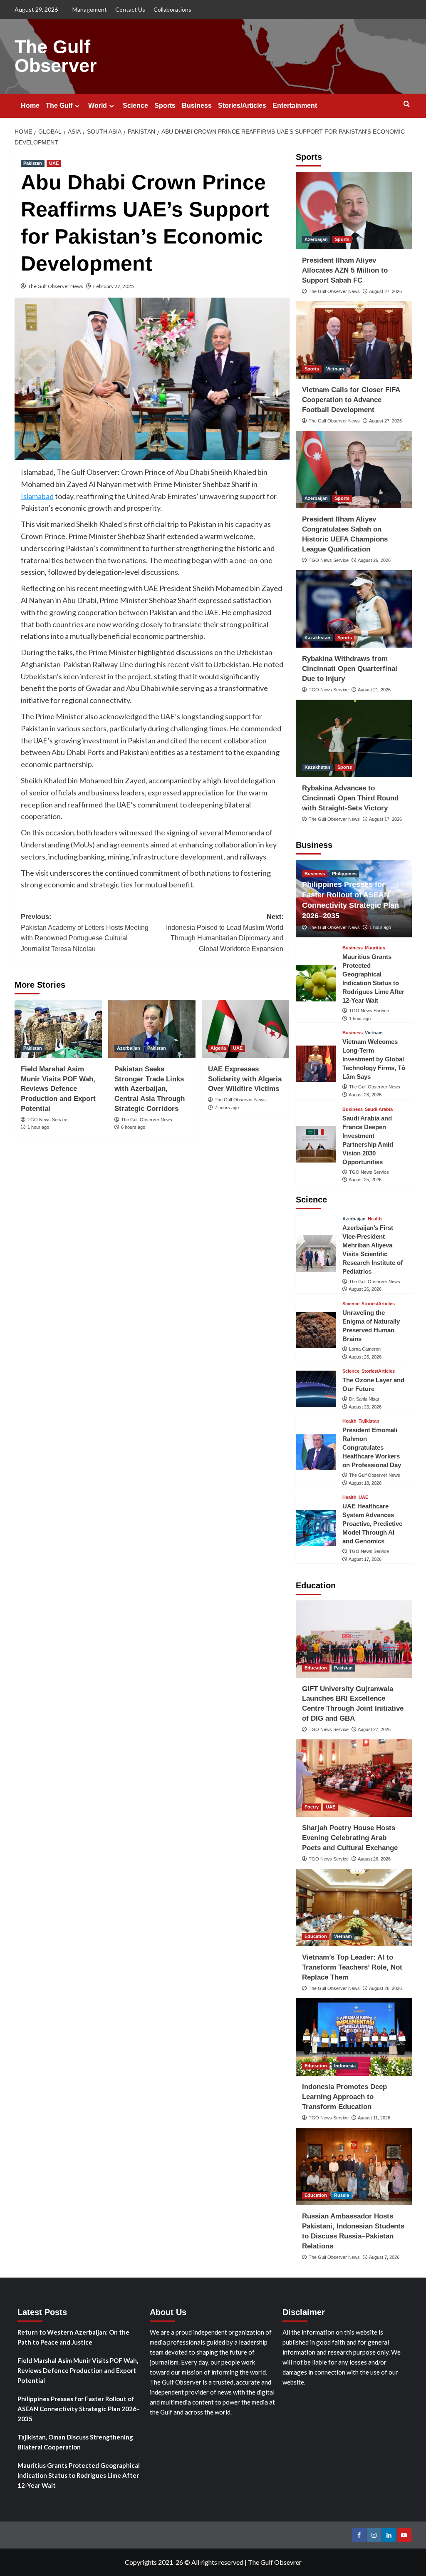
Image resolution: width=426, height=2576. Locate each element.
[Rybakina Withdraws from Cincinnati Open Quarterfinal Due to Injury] (354, 609)
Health (375, 1219)
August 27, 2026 (385, 291)
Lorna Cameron (365, 1349)
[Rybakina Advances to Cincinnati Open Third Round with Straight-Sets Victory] (354, 738)
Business (197, 106)
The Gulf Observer (56, 56)
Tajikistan (369, 1421)
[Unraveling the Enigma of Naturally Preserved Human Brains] (316, 1330)
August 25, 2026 (365, 1180)
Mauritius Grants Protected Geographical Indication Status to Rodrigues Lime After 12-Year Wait (79, 2475)
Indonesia (345, 2066)
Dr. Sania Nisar (364, 1399)
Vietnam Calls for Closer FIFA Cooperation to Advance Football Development (351, 400)
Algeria (218, 1048)
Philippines (344, 874)
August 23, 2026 (365, 1407)
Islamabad (37, 496)
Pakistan (33, 163)
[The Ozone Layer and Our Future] (316, 1389)
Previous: (85, 933)
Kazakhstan (317, 638)
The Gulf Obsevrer (275, 2562)
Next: (225, 933)
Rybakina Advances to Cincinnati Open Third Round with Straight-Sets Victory (350, 798)
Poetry (312, 1807)
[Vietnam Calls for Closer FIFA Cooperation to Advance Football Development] (354, 340)
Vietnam (335, 369)
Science (135, 106)
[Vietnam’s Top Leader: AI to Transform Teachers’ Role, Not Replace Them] (354, 1908)
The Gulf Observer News (56, 286)
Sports (165, 106)
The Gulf (59, 106)
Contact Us (130, 9)
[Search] (407, 104)
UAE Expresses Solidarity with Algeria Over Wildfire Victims (245, 1079)
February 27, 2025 (114, 286)
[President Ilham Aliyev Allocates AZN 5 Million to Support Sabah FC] (354, 211)
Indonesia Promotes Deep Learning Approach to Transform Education (344, 2097)
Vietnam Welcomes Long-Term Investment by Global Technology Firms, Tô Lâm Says (374, 1059)
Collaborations (172, 9)
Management (90, 9)
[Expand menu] (77, 106)
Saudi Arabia (379, 1109)
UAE (54, 163)
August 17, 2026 (385, 819)
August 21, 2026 (374, 690)
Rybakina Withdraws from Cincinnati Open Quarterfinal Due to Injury (350, 669)
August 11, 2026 (374, 2118)
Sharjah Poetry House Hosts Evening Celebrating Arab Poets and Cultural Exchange (350, 1838)
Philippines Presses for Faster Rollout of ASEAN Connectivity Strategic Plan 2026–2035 (79, 2409)
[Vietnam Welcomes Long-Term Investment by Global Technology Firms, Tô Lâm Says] (316, 1064)
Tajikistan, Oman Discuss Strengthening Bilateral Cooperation (75, 2442)
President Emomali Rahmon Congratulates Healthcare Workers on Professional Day (372, 1447)
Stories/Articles (242, 106)
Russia (342, 2195)
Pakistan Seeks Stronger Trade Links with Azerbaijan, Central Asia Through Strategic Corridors (150, 1089)
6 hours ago (133, 1127)
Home (30, 106)
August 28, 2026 (365, 1095)
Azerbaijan (129, 1048)
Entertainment (295, 106)
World (98, 106)
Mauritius (375, 948)
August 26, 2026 (374, 560)
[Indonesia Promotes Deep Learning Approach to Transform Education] (354, 2037)
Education (316, 1668)
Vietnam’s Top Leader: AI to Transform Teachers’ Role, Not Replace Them (352, 1967)
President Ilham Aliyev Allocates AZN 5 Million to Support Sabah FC (345, 270)
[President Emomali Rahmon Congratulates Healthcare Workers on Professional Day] (316, 1452)
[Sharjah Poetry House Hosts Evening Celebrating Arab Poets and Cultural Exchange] (354, 1778)
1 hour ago (38, 1127)
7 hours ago (227, 1108)
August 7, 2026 (384, 2257)
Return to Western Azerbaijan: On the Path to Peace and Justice (73, 2337)
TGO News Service (47, 1120)
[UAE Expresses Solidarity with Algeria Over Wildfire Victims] (245, 1029)
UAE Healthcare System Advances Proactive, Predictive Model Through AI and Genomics (372, 1524)
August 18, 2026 (365, 1483)
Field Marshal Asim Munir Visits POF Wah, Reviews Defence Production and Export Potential (58, 1089)
